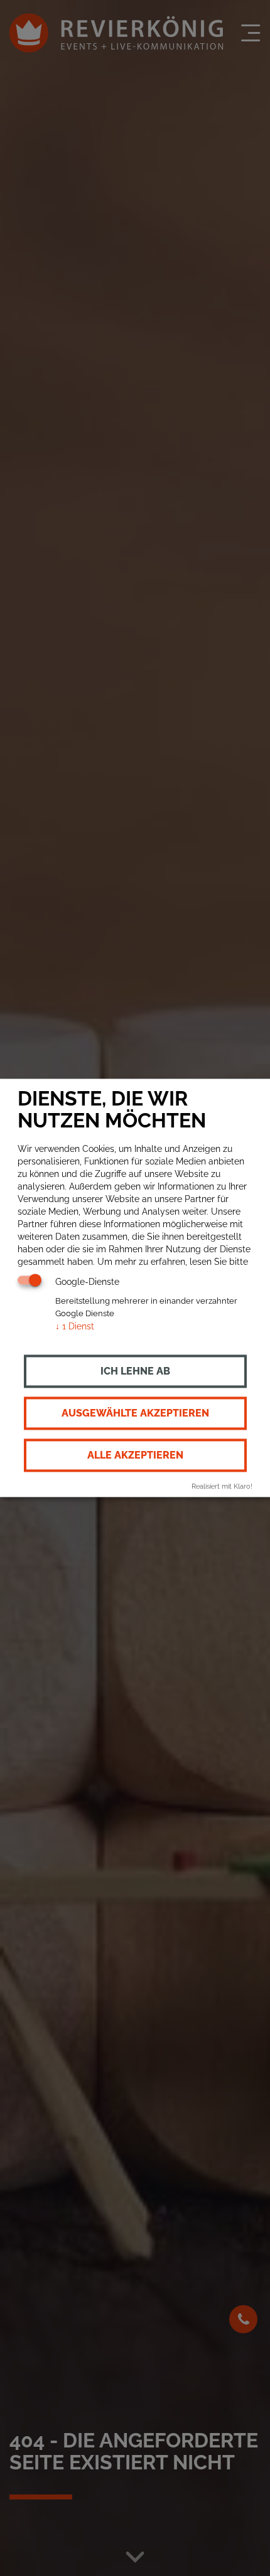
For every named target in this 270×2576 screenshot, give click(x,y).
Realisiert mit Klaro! (222, 1486)
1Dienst (75, 1326)
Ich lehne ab (135, 1371)
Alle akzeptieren (135, 1455)
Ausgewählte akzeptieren (135, 1413)
